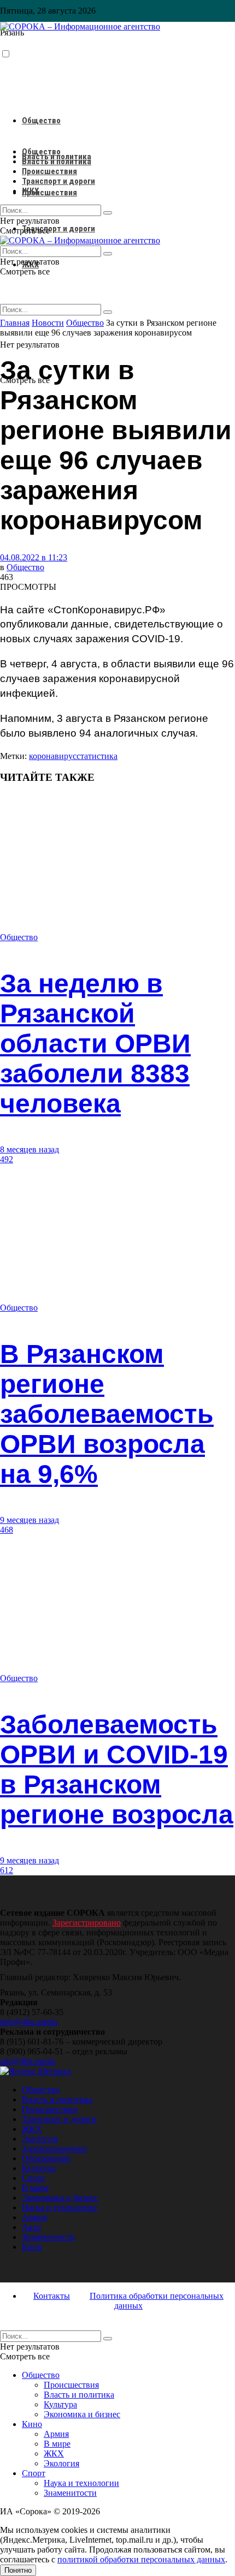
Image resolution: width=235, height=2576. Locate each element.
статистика (97, 756)
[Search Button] (108, 312)
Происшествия (49, 193)
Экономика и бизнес (60, 2198)
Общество (41, 121)
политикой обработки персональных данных (141, 2559)
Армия (34, 2217)
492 (7, 1159)
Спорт (34, 2178)
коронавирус (53, 756)
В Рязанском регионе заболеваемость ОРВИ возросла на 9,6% (107, 1414)
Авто (31, 2227)
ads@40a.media (28, 2061)
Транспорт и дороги (58, 229)
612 (7, 1870)
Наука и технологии (60, 2207)
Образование (46, 2158)
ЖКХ (30, 191)
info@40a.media (29, 2022)
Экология (40, 2139)
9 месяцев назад (30, 1520)
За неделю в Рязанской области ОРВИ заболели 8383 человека (95, 1044)
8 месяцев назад (30, 1149)
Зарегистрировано (87, 1923)
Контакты (52, 2296)
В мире (35, 2188)
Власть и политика (57, 162)
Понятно (18, 2570)
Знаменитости (48, 2237)
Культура (39, 2168)
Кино (32, 2247)
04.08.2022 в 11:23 (34, 557)
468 (7, 1530)
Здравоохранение (54, 2148)
